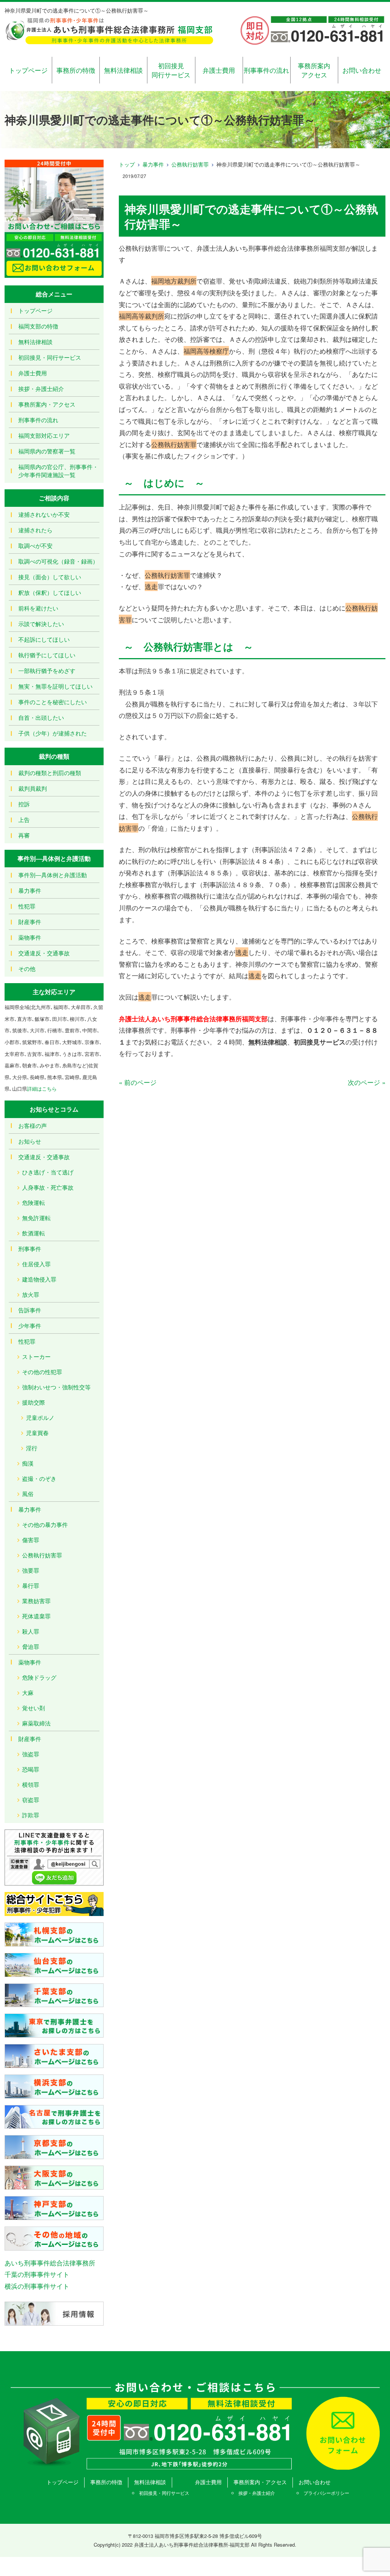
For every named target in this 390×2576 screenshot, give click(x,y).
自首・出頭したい (41, 717)
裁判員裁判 (33, 788)
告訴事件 (30, 1310)
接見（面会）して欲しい (50, 577)
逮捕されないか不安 (44, 514)
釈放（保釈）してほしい (50, 592)
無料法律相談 (123, 70)
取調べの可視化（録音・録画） (58, 561)
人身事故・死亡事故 (48, 1187)
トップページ (28, 70)
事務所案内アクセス (314, 70)
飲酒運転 (34, 1233)
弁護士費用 (219, 70)
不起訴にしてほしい (44, 639)
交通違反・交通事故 (44, 953)
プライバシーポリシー (326, 2493)
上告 (24, 819)
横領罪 (31, 1784)
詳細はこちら (42, 1089)
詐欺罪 (31, 1815)
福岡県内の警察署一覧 (47, 451)
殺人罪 (31, 1631)
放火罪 (31, 1294)
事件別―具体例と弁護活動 (53, 875)
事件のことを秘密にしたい (53, 702)
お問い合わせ (362, 70)
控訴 (24, 804)
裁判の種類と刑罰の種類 (50, 773)
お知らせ (30, 1141)
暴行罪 (31, 1585)
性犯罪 (27, 906)
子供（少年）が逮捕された (53, 733)
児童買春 (37, 1433)
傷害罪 (31, 1540)
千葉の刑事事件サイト (37, 2274)
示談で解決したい (41, 624)
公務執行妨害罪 (190, 164)
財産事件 (30, 922)
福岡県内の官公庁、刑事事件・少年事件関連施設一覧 (58, 471)
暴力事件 (153, 164)
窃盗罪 (31, 1800)
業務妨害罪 (36, 1601)
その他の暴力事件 (45, 1524)
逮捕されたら (35, 530)
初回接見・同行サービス (50, 357)
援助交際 (34, 1402)
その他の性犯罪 (42, 1372)
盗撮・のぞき (39, 1478)
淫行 (32, 1448)
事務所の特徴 (76, 70)
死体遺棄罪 (36, 1616)
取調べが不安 (35, 545)
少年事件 (30, 1326)
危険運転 (34, 1202)
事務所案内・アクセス (47, 404)
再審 (24, 835)
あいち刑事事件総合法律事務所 (50, 2263)
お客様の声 (33, 1125)
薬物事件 (30, 937)
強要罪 (31, 1570)
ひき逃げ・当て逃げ (48, 1172)
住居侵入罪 (36, 1264)
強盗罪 (31, 1754)
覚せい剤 (34, 1708)
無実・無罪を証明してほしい (55, 686)
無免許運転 (36, 1218)
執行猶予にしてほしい (47, 655)
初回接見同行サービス (171, 70)
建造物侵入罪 (39, 1279)
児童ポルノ (40, 1417)
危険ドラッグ (39, 1677)
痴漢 (28, 1463)
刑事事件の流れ (266, 70)
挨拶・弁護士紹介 (41, 388)
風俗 (28, 1494)
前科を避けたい (38, 608)
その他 (27, 968)
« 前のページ (138, 1082)
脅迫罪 (31, 1646)
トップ (127, 164)
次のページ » (367, 1082)
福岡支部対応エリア (44, 435)
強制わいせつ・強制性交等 (56, 1387)
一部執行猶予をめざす (47, 670)
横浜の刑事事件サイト (37, 2286)
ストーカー (36, 1356)
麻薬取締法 (36, 1723)
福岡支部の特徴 (38, 326)
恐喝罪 (31, 1769)
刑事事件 (30, 1249)
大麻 (28, 1693)
